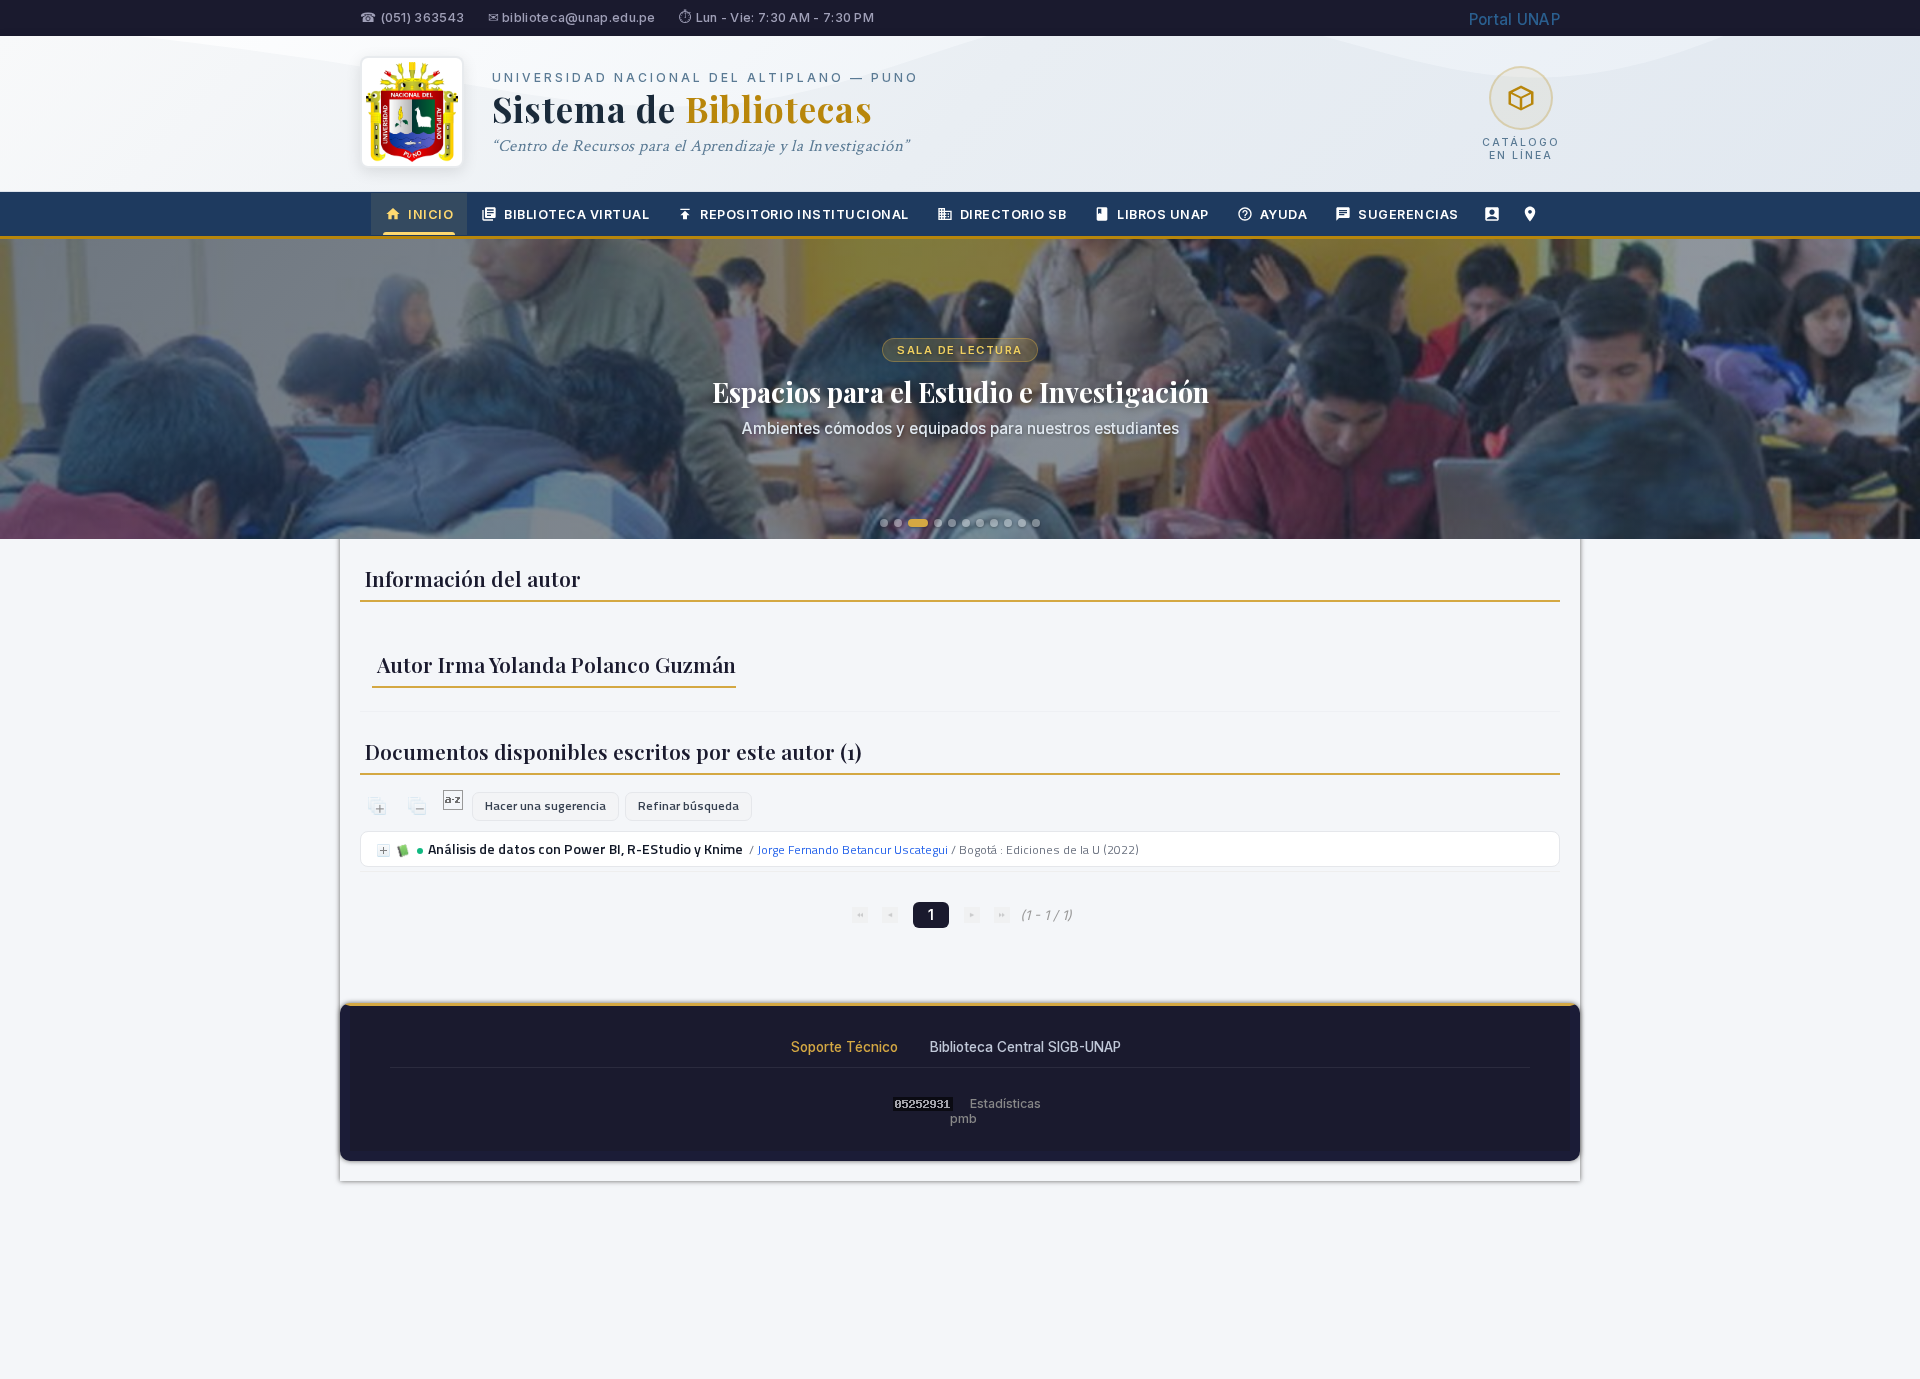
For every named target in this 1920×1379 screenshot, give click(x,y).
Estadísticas (1005, 1103)
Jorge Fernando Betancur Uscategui (852, 849)
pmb (963, 1118)
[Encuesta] (1492, 214)
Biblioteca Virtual (576, 214)
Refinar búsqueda (688, 805)
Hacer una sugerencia (545, 805)
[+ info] (383, 850)
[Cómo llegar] (1530, 214)
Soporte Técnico (844, 1047)
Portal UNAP (1514, 19)
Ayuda (1284, 214)
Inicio (430, 214)
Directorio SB (1013, 214)
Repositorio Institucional (804, 214)
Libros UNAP (1163, 214)
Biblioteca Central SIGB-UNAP (1025, 1047)
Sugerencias (1408, 214)
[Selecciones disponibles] (454, 805)
